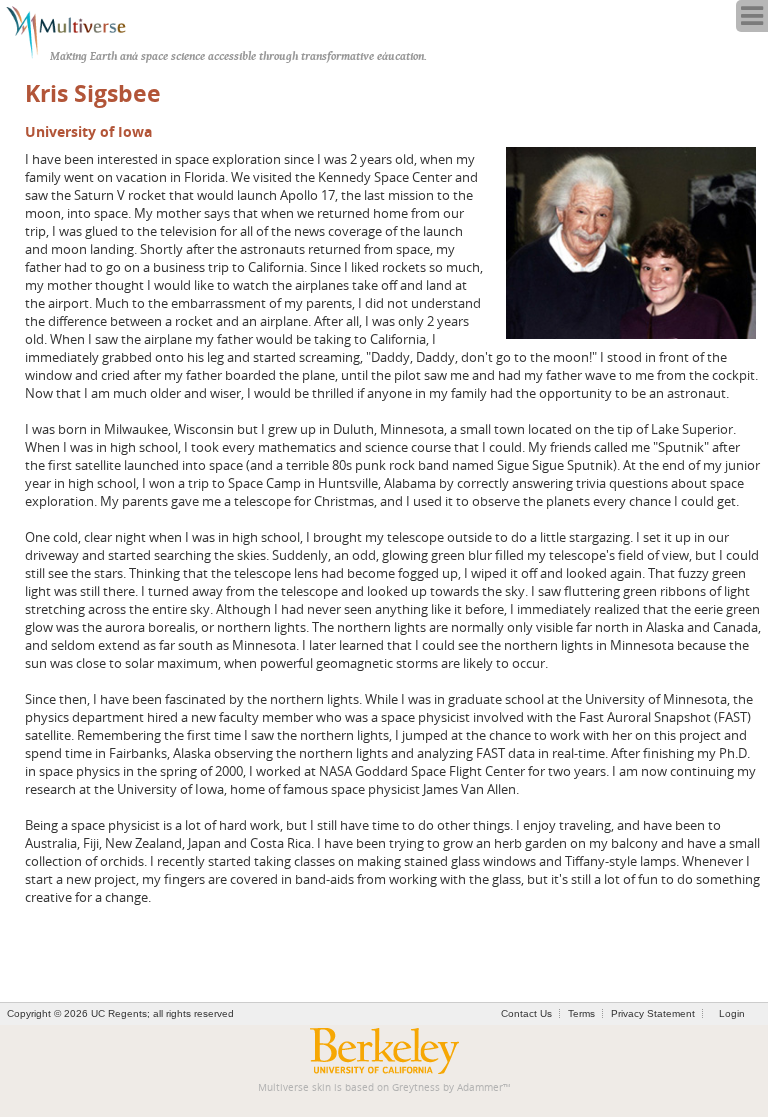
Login (732, 1013)
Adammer (480, 1087)
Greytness (416, 1087)
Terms (581, 1013)
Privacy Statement (653, 1013)
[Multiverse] (76, 30)
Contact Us (526, 1013)
